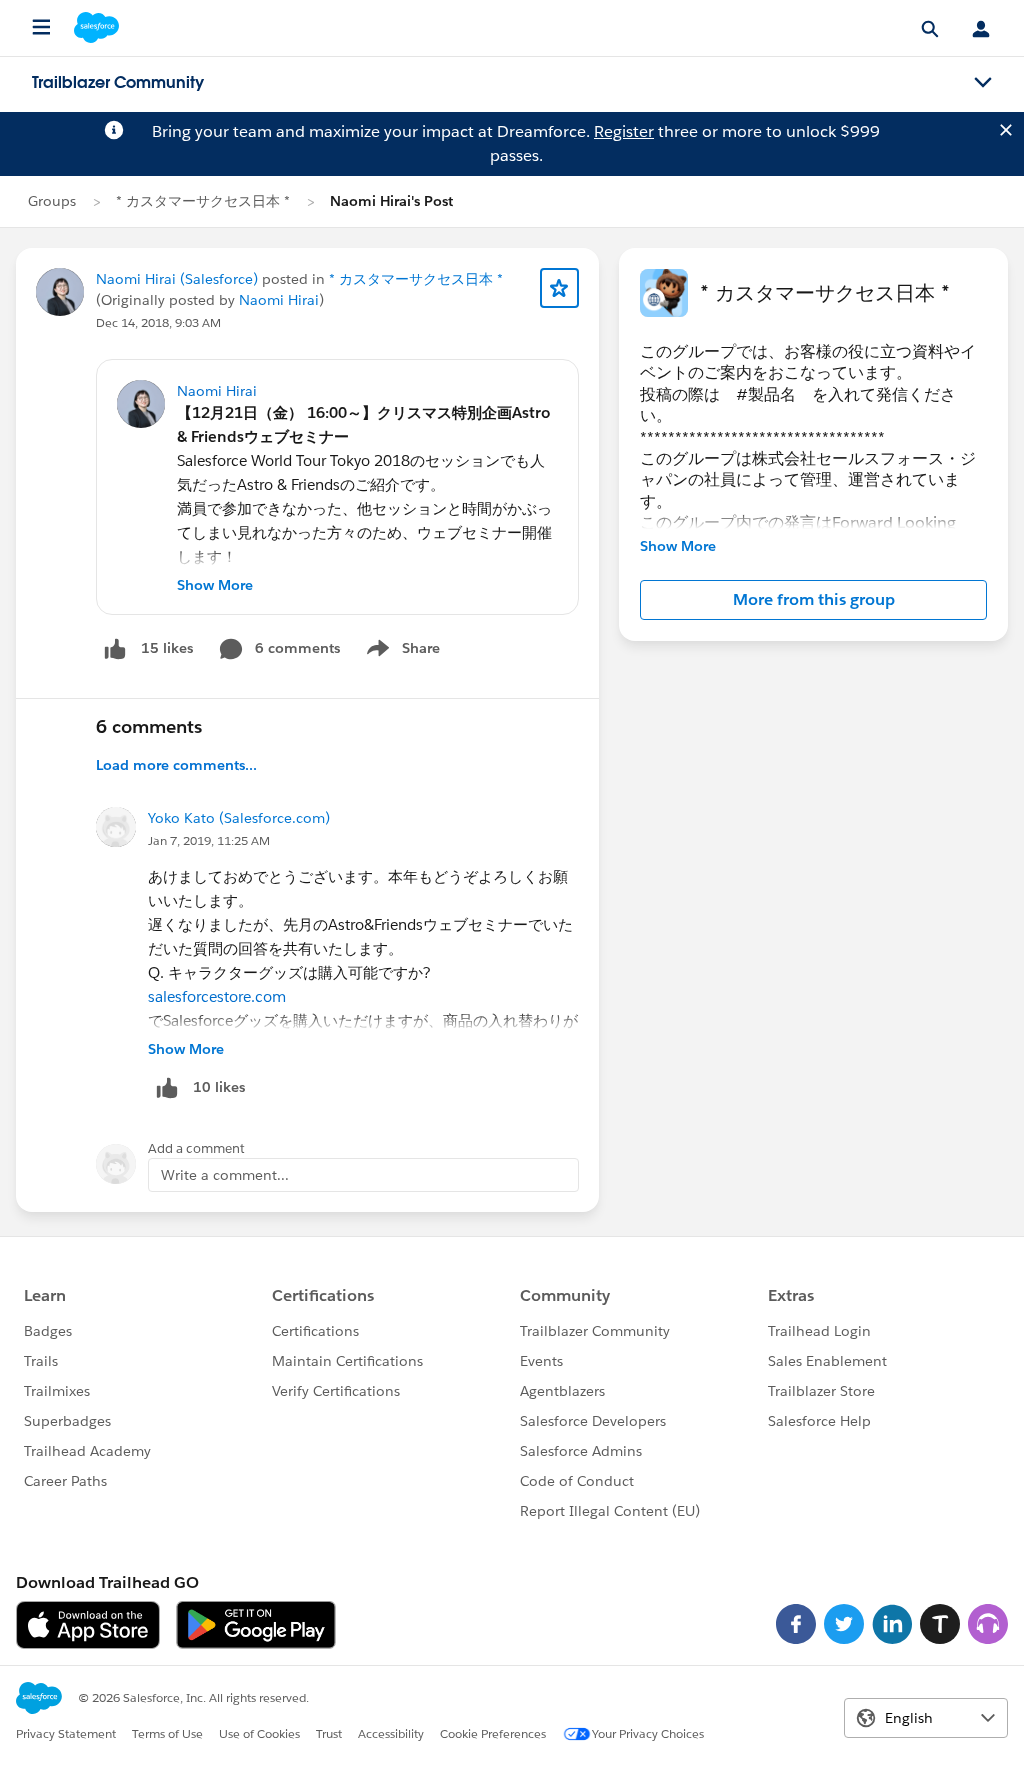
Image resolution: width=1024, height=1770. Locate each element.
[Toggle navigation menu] (983, 83)
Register (624, 131)
